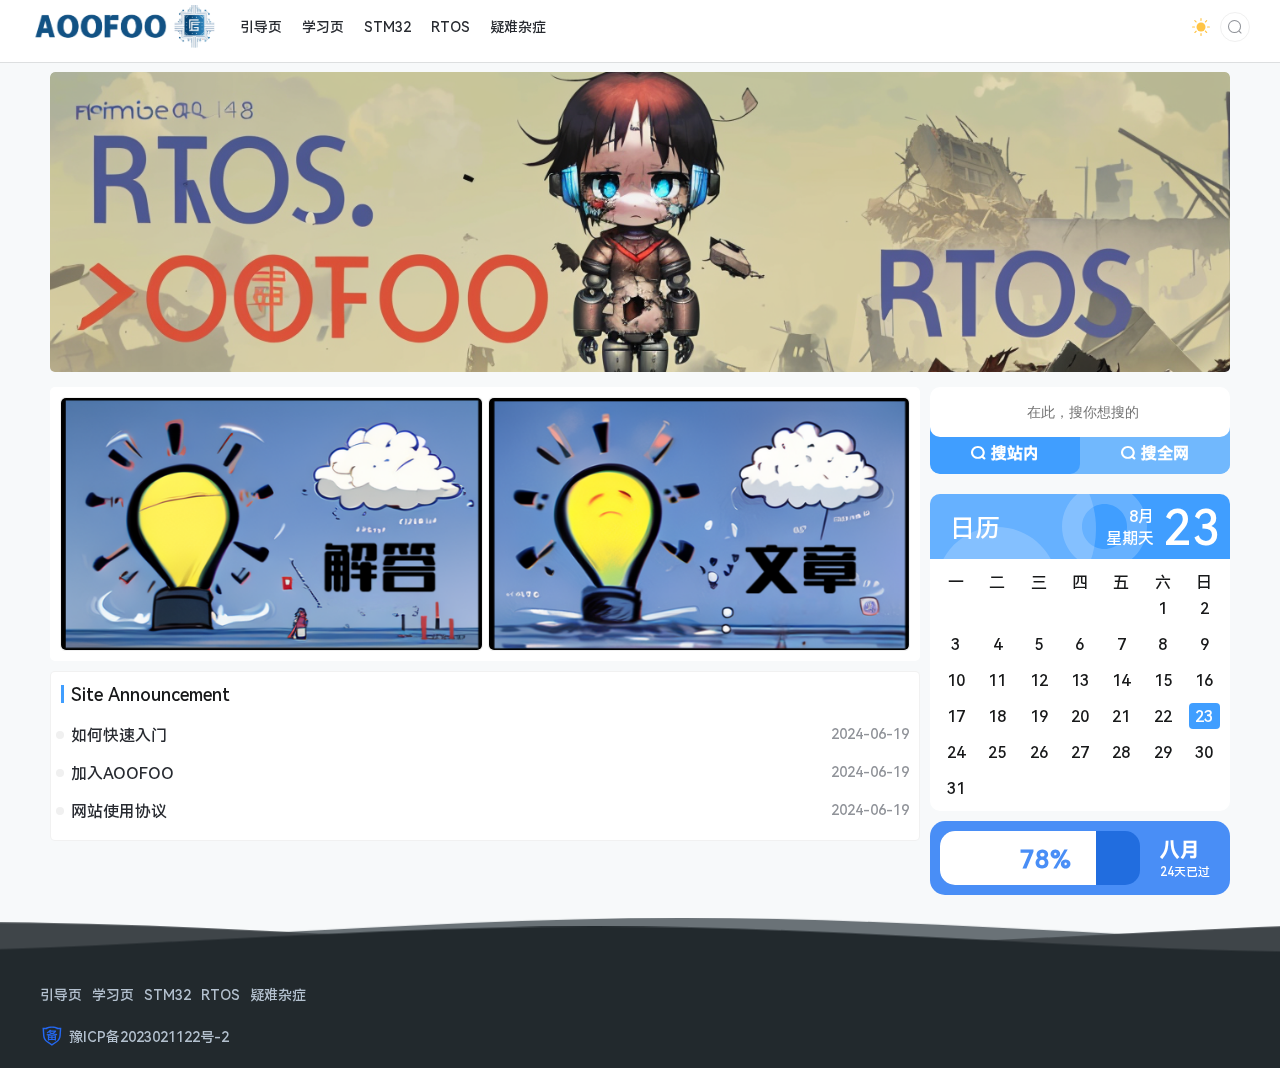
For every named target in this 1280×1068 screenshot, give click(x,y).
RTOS (220, 994)
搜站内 (1015, 453)
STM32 (167, 994)
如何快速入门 (119, 735)
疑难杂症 (278, 994)
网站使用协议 (119, 811)
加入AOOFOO (122, 773)
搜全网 (1165, 453)
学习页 (113, 994)
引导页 (61, 994)
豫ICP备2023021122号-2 (149, 1036)
